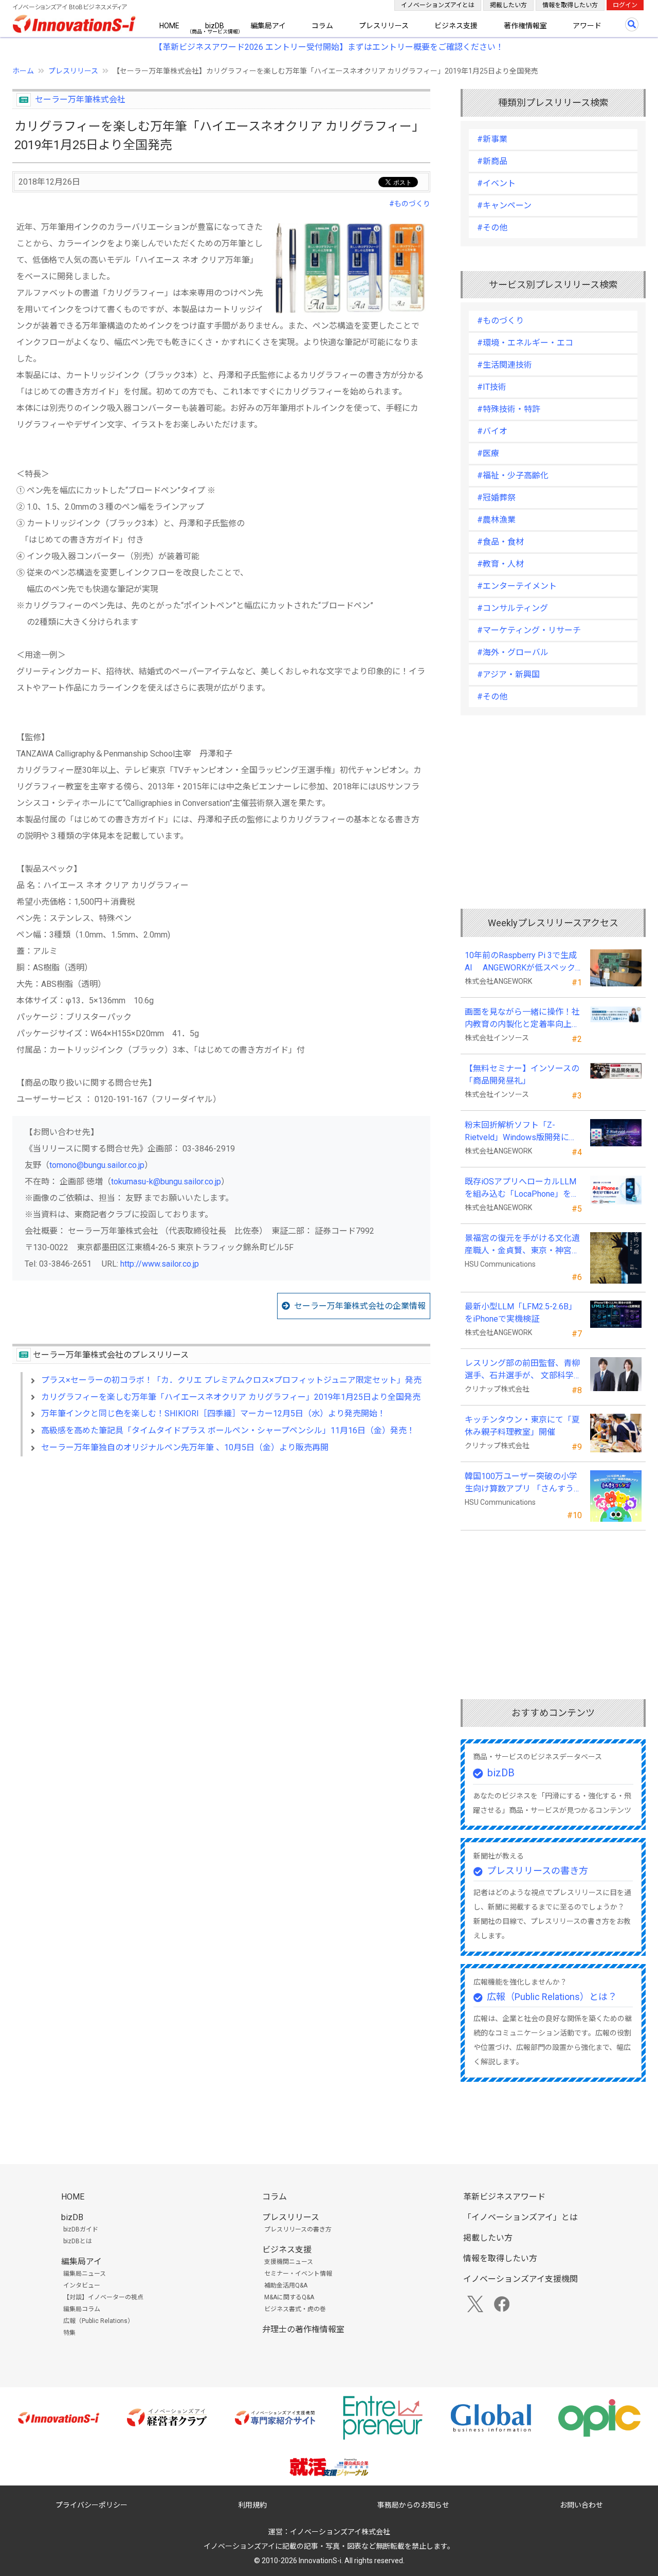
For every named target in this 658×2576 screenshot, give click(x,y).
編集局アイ (268, 26)
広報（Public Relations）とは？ (552, 1997)
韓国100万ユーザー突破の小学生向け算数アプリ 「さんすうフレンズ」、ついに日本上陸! (521, 1483)
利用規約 (252, 2505)
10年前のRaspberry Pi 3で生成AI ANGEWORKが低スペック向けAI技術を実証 (521, 962)
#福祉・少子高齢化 (513, 475)
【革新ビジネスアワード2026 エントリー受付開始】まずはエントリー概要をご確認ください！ (329, 47)
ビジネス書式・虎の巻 (295, 2309)
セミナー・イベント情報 (298, 2274)
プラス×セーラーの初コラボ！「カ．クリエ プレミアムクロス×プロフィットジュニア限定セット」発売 (231, 1380)
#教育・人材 (500, 564)
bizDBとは (78, 2241)
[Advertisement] (221, 1553)
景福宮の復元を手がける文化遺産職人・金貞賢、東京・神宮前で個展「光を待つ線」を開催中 (522, 1245)
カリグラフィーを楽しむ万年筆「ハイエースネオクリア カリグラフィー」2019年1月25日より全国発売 (231, 1397)
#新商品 (492, 161)
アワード (587, 26)
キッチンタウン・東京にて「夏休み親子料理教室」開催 (522, 1426)
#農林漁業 (496, 520)
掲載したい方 (508, 5)
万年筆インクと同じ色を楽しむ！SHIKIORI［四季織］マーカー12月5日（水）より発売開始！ (213, 1413)
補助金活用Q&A (286, 2285)
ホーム (23, 71)
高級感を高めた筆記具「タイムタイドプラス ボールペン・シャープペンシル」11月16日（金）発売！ (228, 1430)
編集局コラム (82, 2309)
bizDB (215, 26)
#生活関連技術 (505, 365)
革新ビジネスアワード (504, 2197)
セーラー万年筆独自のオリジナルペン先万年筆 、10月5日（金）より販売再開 (185, 1447)
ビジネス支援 (456, 26)
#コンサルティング (513, 608)
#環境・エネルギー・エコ (525, 343)
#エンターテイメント (517, 586)
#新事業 (492, 139)
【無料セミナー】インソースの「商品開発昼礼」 (522, 1075)
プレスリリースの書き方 (537, 1871)
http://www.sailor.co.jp (160, 1264)
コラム (322, 26)
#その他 (492, 228)
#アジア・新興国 (508, 674)
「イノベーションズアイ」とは (520, 2217)
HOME (169, 26)
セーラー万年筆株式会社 (80, 100)
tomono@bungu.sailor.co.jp (97, 1165)
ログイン (625, 5)
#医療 (488, 453)
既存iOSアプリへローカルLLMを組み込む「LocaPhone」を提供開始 (522, 1188)
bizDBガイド (81, 2229)
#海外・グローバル (513, 652)
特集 (69, 2333)
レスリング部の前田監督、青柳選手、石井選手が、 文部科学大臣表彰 (522, 1370)
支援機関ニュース (289, 2262)
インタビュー (82, 2285)
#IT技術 (492, 387)
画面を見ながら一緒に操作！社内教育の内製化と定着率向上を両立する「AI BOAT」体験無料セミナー (522, 1019)
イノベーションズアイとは (438, 5)
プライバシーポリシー (92, 2505)
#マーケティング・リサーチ (529, 630)
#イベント (496, 183)
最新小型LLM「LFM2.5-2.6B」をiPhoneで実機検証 (521, 1313)
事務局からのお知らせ (413, 2505)
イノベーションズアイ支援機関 (520, 2279)
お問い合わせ (581, 2505)
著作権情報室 (525, 26)
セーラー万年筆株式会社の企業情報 (360, 1306)
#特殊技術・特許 (509, 409)
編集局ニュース (85, 2274)
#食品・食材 (500, 542)
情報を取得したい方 (570, 5)
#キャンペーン (504, 205)
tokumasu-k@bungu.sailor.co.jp (166, 1182)
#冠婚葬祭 (496, 498)
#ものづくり (410, 204)
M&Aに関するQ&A (289, 2297)
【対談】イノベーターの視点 (103, 2297)
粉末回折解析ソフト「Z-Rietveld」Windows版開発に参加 (521, 1132)
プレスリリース (384, 26)
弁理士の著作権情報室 (303, 2329)
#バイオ (492, 431)
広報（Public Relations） (98, 2321)
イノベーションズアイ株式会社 (340, 2532)
